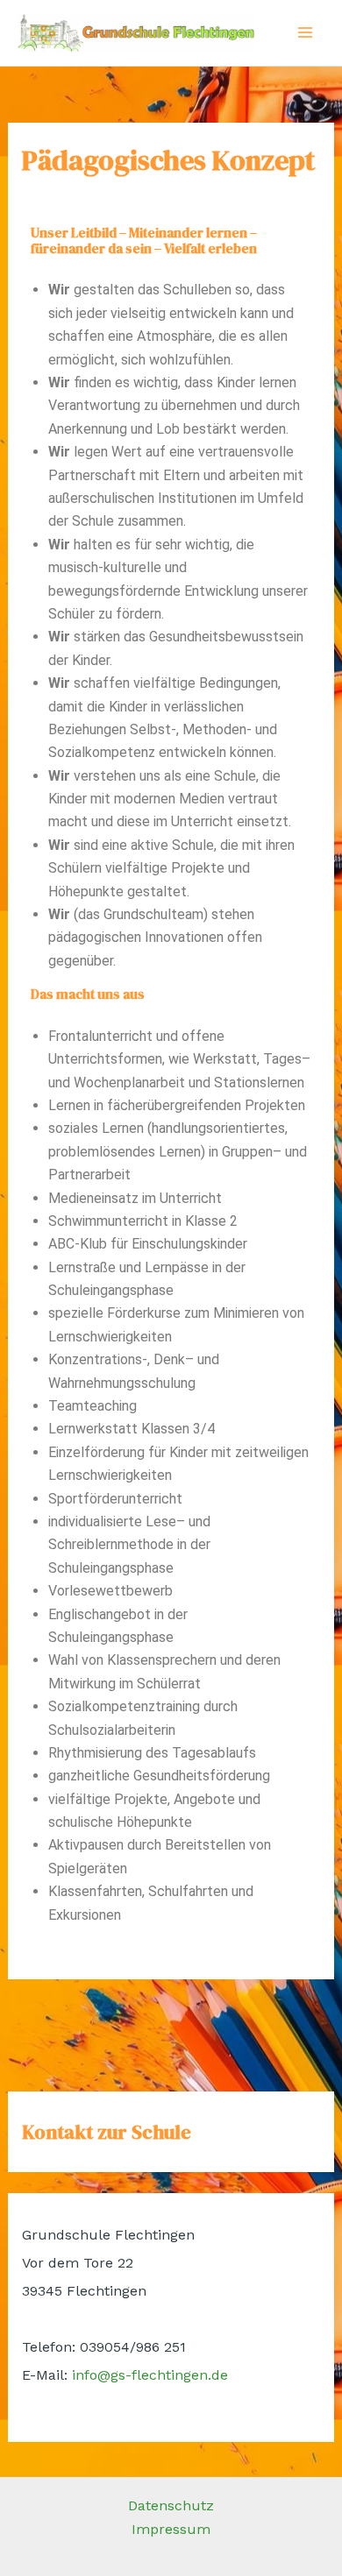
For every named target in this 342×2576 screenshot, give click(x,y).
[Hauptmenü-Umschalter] (305, 32)
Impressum (171, 2529)
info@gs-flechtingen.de (150, 2375)
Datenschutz (171, 2505)
